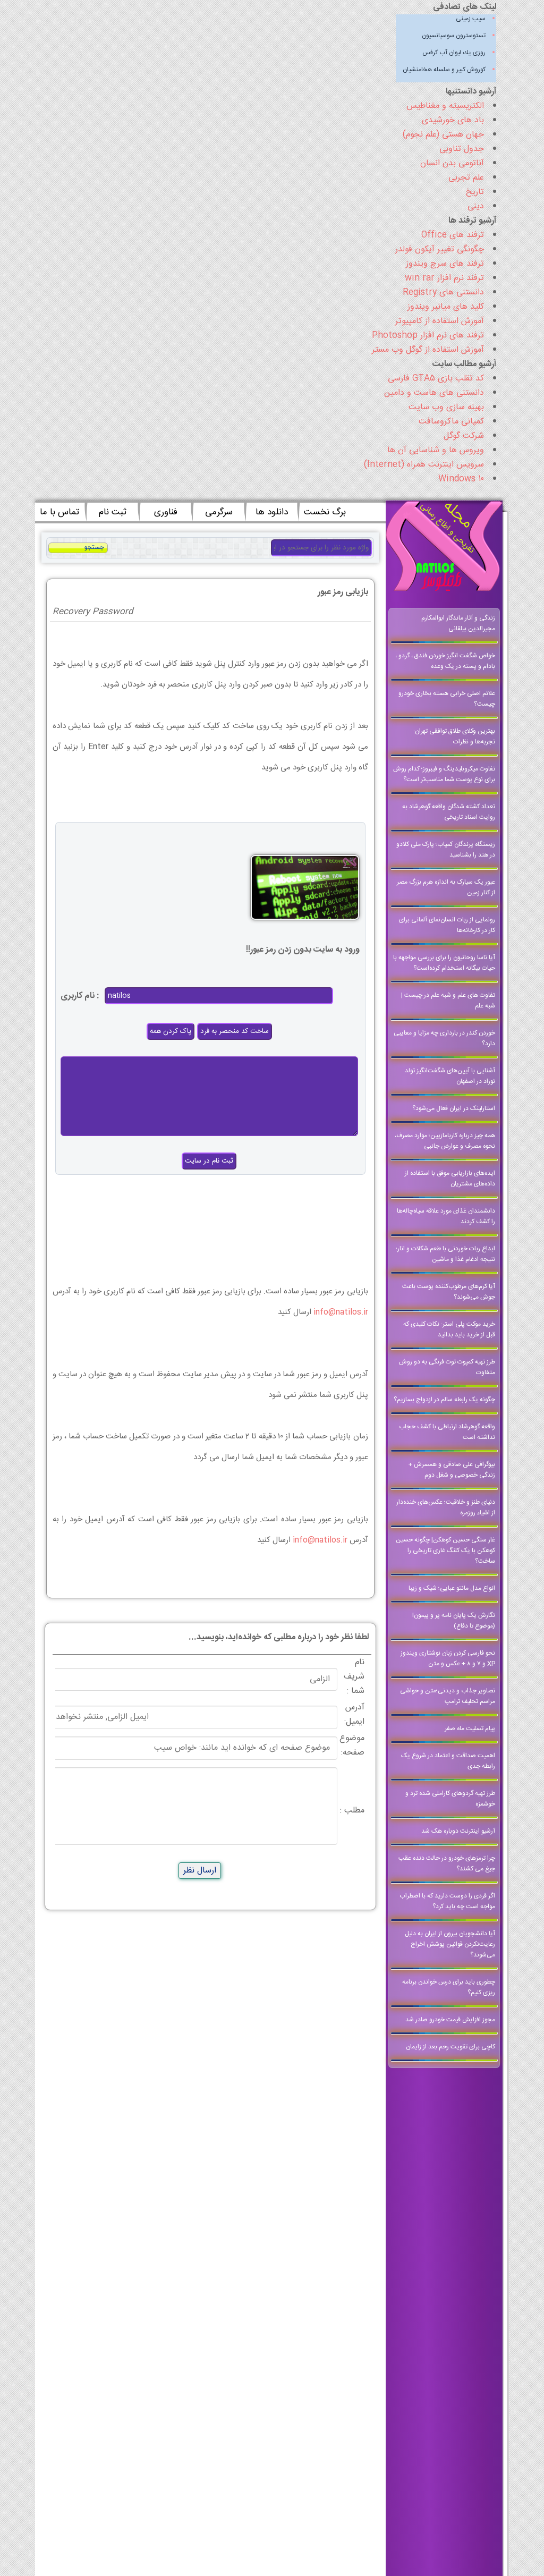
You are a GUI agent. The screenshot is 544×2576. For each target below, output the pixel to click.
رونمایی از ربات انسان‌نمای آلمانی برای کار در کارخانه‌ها (447, 925)
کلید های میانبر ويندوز (446, 307)
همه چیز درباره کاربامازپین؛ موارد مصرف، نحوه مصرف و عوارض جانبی (445, 1141)
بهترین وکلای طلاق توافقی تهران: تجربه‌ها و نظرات (454, 736)
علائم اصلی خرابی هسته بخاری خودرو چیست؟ (447, 699)
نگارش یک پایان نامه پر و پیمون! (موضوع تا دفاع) (454, 1621)
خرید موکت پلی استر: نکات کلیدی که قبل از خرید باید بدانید (449, 1329)
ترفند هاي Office (453, 235)
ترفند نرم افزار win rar (444, 278)
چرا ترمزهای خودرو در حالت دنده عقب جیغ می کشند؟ (447, 1863)
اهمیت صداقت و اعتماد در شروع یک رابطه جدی (448, 1761)
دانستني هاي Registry (443, 293)
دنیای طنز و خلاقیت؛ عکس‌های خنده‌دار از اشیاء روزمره (446, 1507)
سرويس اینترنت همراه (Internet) (424, 465)
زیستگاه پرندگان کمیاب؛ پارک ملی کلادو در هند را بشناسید (446, 850)
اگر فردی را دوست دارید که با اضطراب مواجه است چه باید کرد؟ (447, 1901)
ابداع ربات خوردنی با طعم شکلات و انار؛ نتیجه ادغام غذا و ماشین (445, 1254)
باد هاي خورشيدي (453, 120)
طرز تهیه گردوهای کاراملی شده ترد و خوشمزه (450, 1799)
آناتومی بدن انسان (452, 163)
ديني (476, 206)
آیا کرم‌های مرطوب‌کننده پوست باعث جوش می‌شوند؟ (449, 1292)
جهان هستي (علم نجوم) (443, 135)
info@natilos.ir (341, 1312)
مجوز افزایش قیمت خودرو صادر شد (450, 2020)
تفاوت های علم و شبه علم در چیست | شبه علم (448, 1001)
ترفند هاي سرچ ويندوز (445, 264)
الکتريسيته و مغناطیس (445, 106)
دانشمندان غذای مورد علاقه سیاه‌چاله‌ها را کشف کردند (446, 1216)
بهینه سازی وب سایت (446, 407)
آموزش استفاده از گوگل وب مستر (428, 350)
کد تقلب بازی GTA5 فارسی (436, 379)
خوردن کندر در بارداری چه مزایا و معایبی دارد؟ (444, 1038)
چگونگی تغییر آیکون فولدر (440, 249)
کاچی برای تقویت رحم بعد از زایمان (450, 2047)
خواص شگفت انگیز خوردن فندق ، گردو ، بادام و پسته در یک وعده (445, 661)
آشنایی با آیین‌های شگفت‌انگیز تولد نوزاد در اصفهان (450, 1076)
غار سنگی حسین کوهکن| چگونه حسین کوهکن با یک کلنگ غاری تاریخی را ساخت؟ (445, 1550)
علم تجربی (466, 178)
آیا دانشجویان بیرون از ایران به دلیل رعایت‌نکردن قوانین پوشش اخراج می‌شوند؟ (450, 1944)
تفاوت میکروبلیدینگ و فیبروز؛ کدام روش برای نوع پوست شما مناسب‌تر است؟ (444, 774)
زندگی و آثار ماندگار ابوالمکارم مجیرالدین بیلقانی (458, 623)
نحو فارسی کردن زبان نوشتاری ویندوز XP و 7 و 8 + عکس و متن (448, 1658)
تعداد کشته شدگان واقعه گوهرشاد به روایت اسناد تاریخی (449, 812)
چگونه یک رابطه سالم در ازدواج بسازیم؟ (444, 1400)
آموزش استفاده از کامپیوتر (440, 321)
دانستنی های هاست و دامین (434, 393)
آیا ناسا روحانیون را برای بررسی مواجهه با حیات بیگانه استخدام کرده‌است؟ (444, 963)
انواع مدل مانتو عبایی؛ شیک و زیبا (452, 1588)
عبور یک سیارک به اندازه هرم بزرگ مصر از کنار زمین (446, 887)
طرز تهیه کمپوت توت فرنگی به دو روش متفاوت (447, 1367)
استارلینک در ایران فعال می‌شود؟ (454, 1108)
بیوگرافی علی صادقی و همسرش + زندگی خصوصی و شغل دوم (452, 1470)
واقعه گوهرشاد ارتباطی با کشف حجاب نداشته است (447, 1432)
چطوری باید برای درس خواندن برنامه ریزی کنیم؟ (449, 1987)
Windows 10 (461, 479)
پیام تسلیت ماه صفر (470, 1728)
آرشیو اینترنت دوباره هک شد (458, 1831)
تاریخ (475, 192)
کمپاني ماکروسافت (451, 422)
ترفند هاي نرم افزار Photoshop (428, 336)
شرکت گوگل (464, 436)
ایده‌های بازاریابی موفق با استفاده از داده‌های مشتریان (450, 1179)
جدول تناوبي (462, 149)
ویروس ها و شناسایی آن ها (436, 450)
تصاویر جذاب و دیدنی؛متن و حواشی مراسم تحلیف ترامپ (448, 1696)
